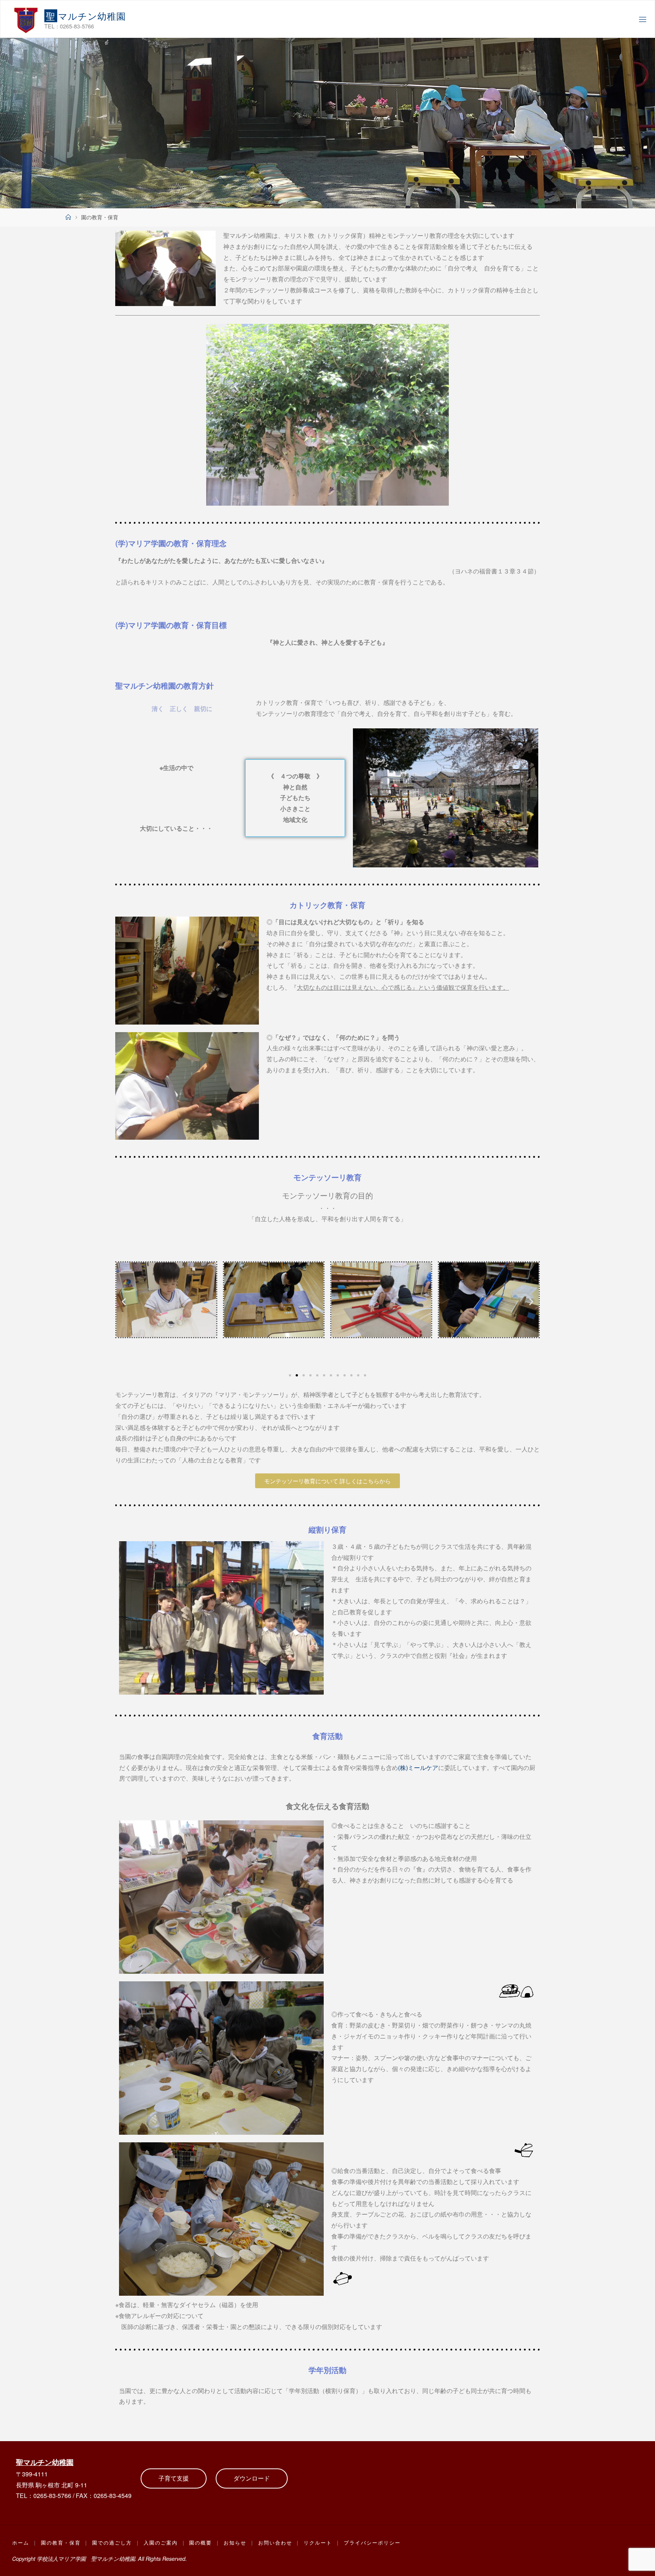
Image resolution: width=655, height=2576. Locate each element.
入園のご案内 (161, 2542)
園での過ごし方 (112, 2542)
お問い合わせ (275, 2542)
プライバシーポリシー (372, 2542)
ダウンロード (252, 2478)
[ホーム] (68, 217)
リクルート (318, 2542)
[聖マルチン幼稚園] (26, 19)
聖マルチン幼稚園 (45, 2462)
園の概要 (201, 2542)
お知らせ (235, 2542)
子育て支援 (174, 2478)
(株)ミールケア (418, 1768)
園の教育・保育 (61, 2542)
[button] (124, 1301)
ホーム (21, 2542)
